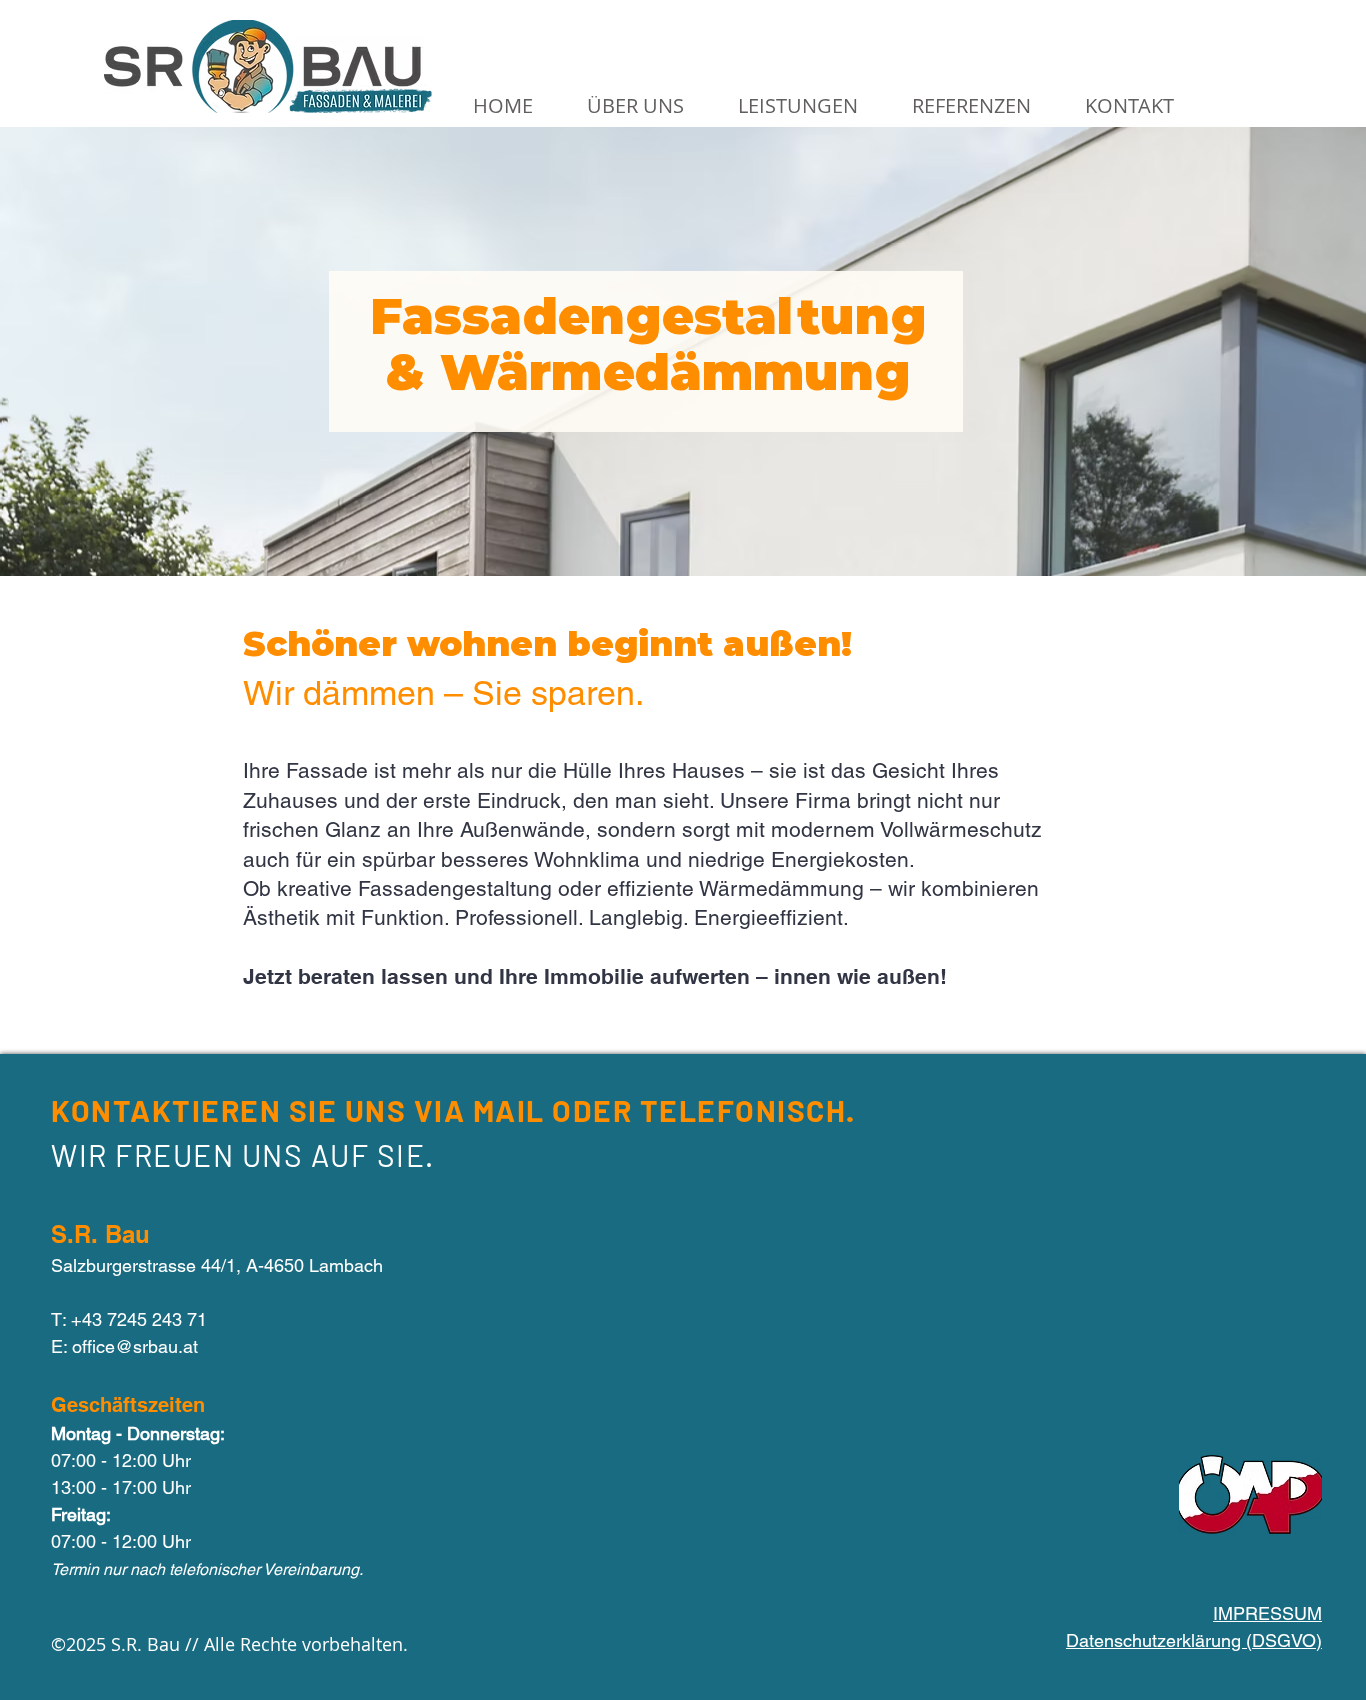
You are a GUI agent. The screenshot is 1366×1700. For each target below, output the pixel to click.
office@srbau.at (135, 1346)
